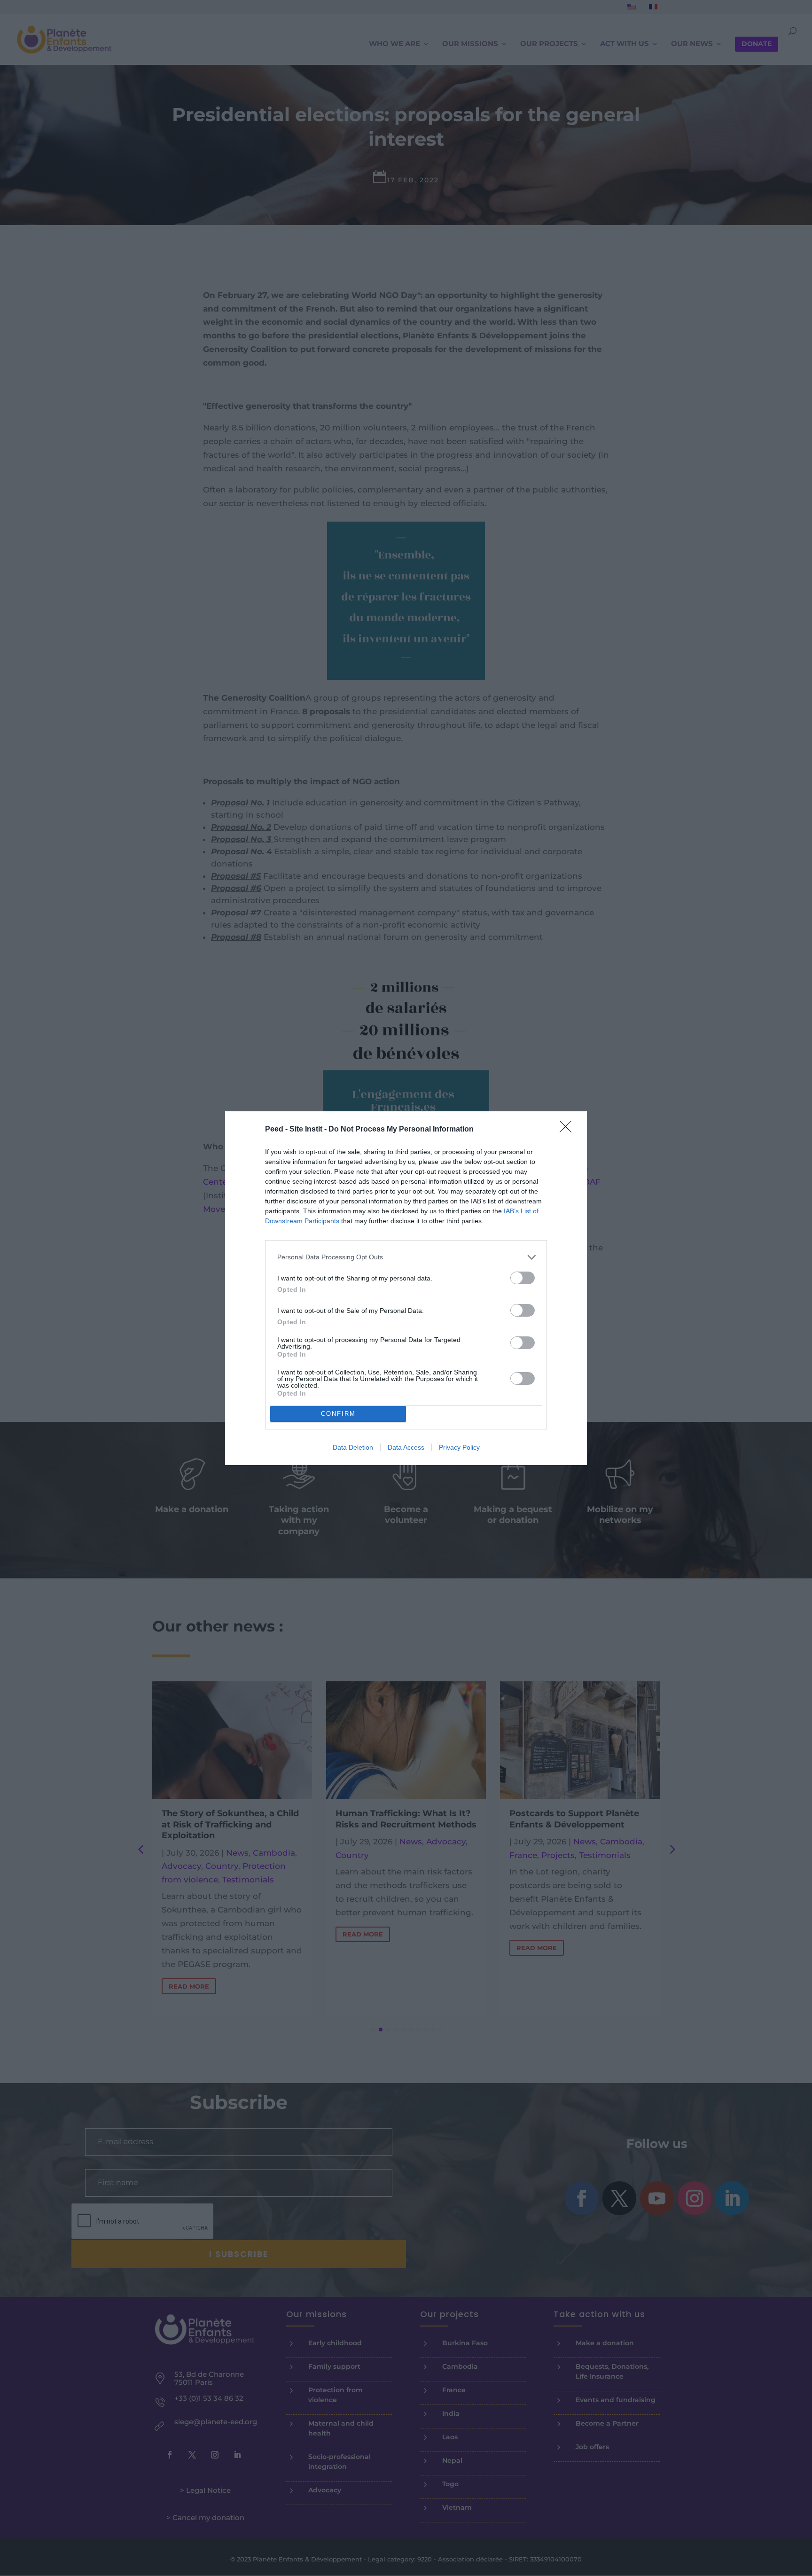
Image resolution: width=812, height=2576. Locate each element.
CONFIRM (338, 1414)
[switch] (523, 1278)
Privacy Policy (459, 1447)
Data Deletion (353, 1447)
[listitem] (406, 1257)
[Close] (569, 1130)
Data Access (406, 1447)
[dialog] (406, 1288)
